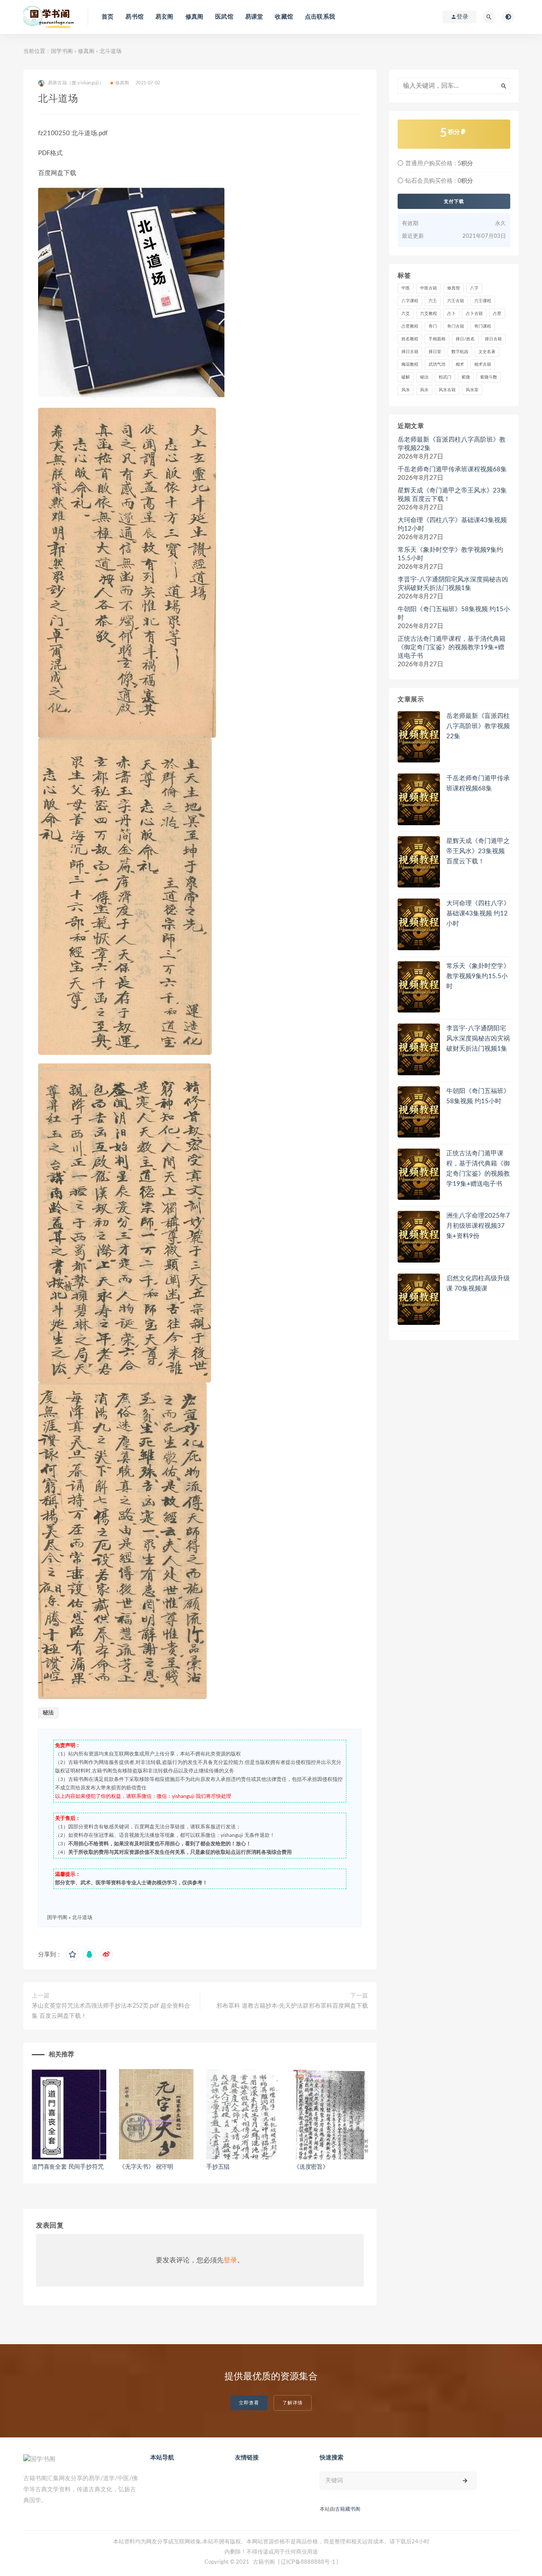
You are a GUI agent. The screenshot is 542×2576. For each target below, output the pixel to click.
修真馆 (454, 288)
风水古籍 (447, 390)
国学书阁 (62, 51)
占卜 (451, 314)
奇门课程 (483, 326)
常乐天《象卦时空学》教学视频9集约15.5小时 (450, 554)
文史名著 (487, 352)
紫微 (466, 377)
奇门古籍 (456, 326)
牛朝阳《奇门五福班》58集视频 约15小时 (454, 613)
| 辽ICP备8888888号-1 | (308, 2562)
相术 (460, 364)
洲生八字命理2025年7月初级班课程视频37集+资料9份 (478, 1226)
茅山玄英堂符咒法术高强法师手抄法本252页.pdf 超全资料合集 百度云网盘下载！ (111, 2011)
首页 (108, 17)
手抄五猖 (218, 2167)
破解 (406, 377)
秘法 (48, 1713)
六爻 (406, 314)
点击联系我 (320, 17)
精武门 (445, 377)
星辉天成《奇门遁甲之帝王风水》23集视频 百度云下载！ (452, 495)
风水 (406, 390)
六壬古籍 (456, 301)
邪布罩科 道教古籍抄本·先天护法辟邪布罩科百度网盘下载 (292, 2006)
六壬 (433, 301)
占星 (497, 314)
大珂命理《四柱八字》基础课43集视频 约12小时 (452, 524)
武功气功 (437, 364)
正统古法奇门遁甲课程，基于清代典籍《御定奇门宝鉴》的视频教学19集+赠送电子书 (452, 647)
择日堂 (435, 352)
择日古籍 (493, 339)
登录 (230, 2260)
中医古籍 (429, 288)
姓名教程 (410, 339)
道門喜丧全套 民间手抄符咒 (68, 2167)
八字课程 (410, 301)
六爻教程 (429, 314)
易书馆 (134, 17)
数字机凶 (460, 352)
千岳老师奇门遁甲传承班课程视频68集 (452, 469)
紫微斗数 (489, 377)
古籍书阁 (264, 2562)
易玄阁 (165, 17)
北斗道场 (82, 1917)
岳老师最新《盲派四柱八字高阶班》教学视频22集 (452, 444)
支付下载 (454, 201)
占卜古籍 (474, 314)
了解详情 (293, 2403)
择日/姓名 (465, 339)
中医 (406, 288)
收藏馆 (284, 17)
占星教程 (410, 326)
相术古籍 (483, 364)
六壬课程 (483, 301)
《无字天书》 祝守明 (146, 2167)
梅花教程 (410, 364)
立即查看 (249, 2403)
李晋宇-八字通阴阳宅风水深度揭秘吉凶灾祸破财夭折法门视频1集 (453, 584)
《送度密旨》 (311, 2167)
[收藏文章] (72, 1955)
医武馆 (224, 17)
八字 (474, 288)
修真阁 (195, 17)
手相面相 (437, 339)
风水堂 (472, 390)
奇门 (433, 326)
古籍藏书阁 (348, 2509)
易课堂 (254, 17)
